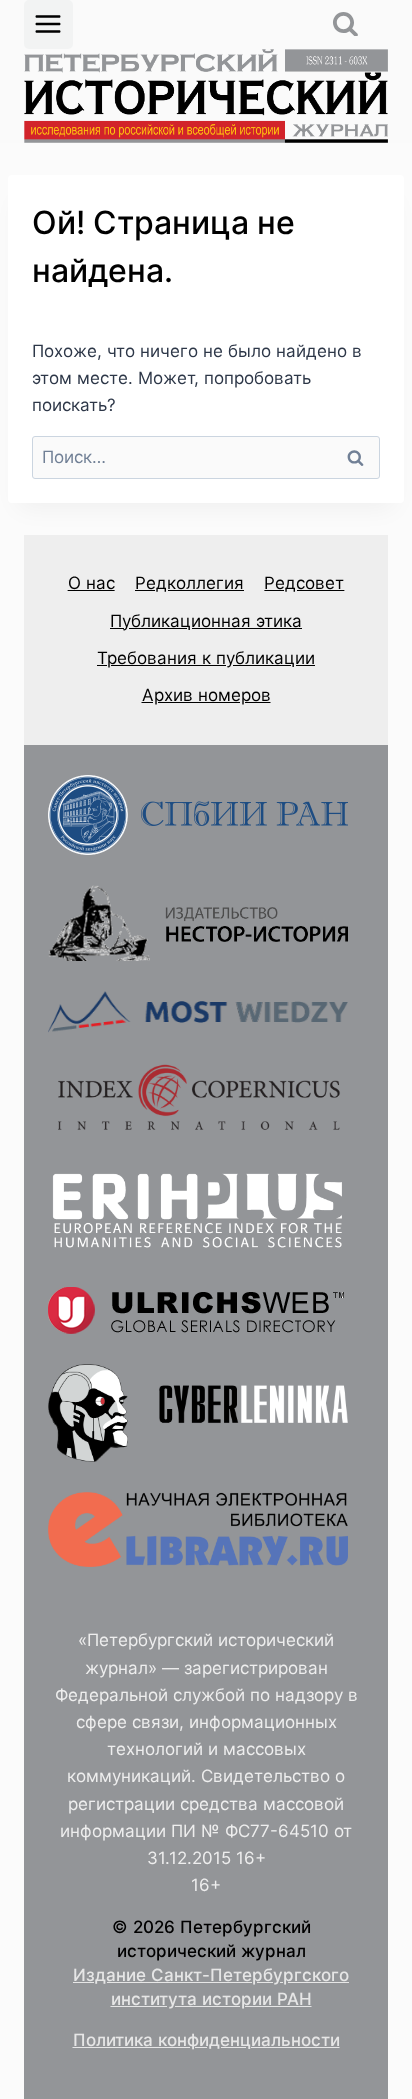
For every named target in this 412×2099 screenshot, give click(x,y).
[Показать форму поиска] (345, 24)
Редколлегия (189, 583)
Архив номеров (206, 695)
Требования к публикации (206, 658)
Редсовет (304, 583)
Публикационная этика (206, 621)
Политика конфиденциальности (206, 2040)
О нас (91, 583)
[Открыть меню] (48, 24)
